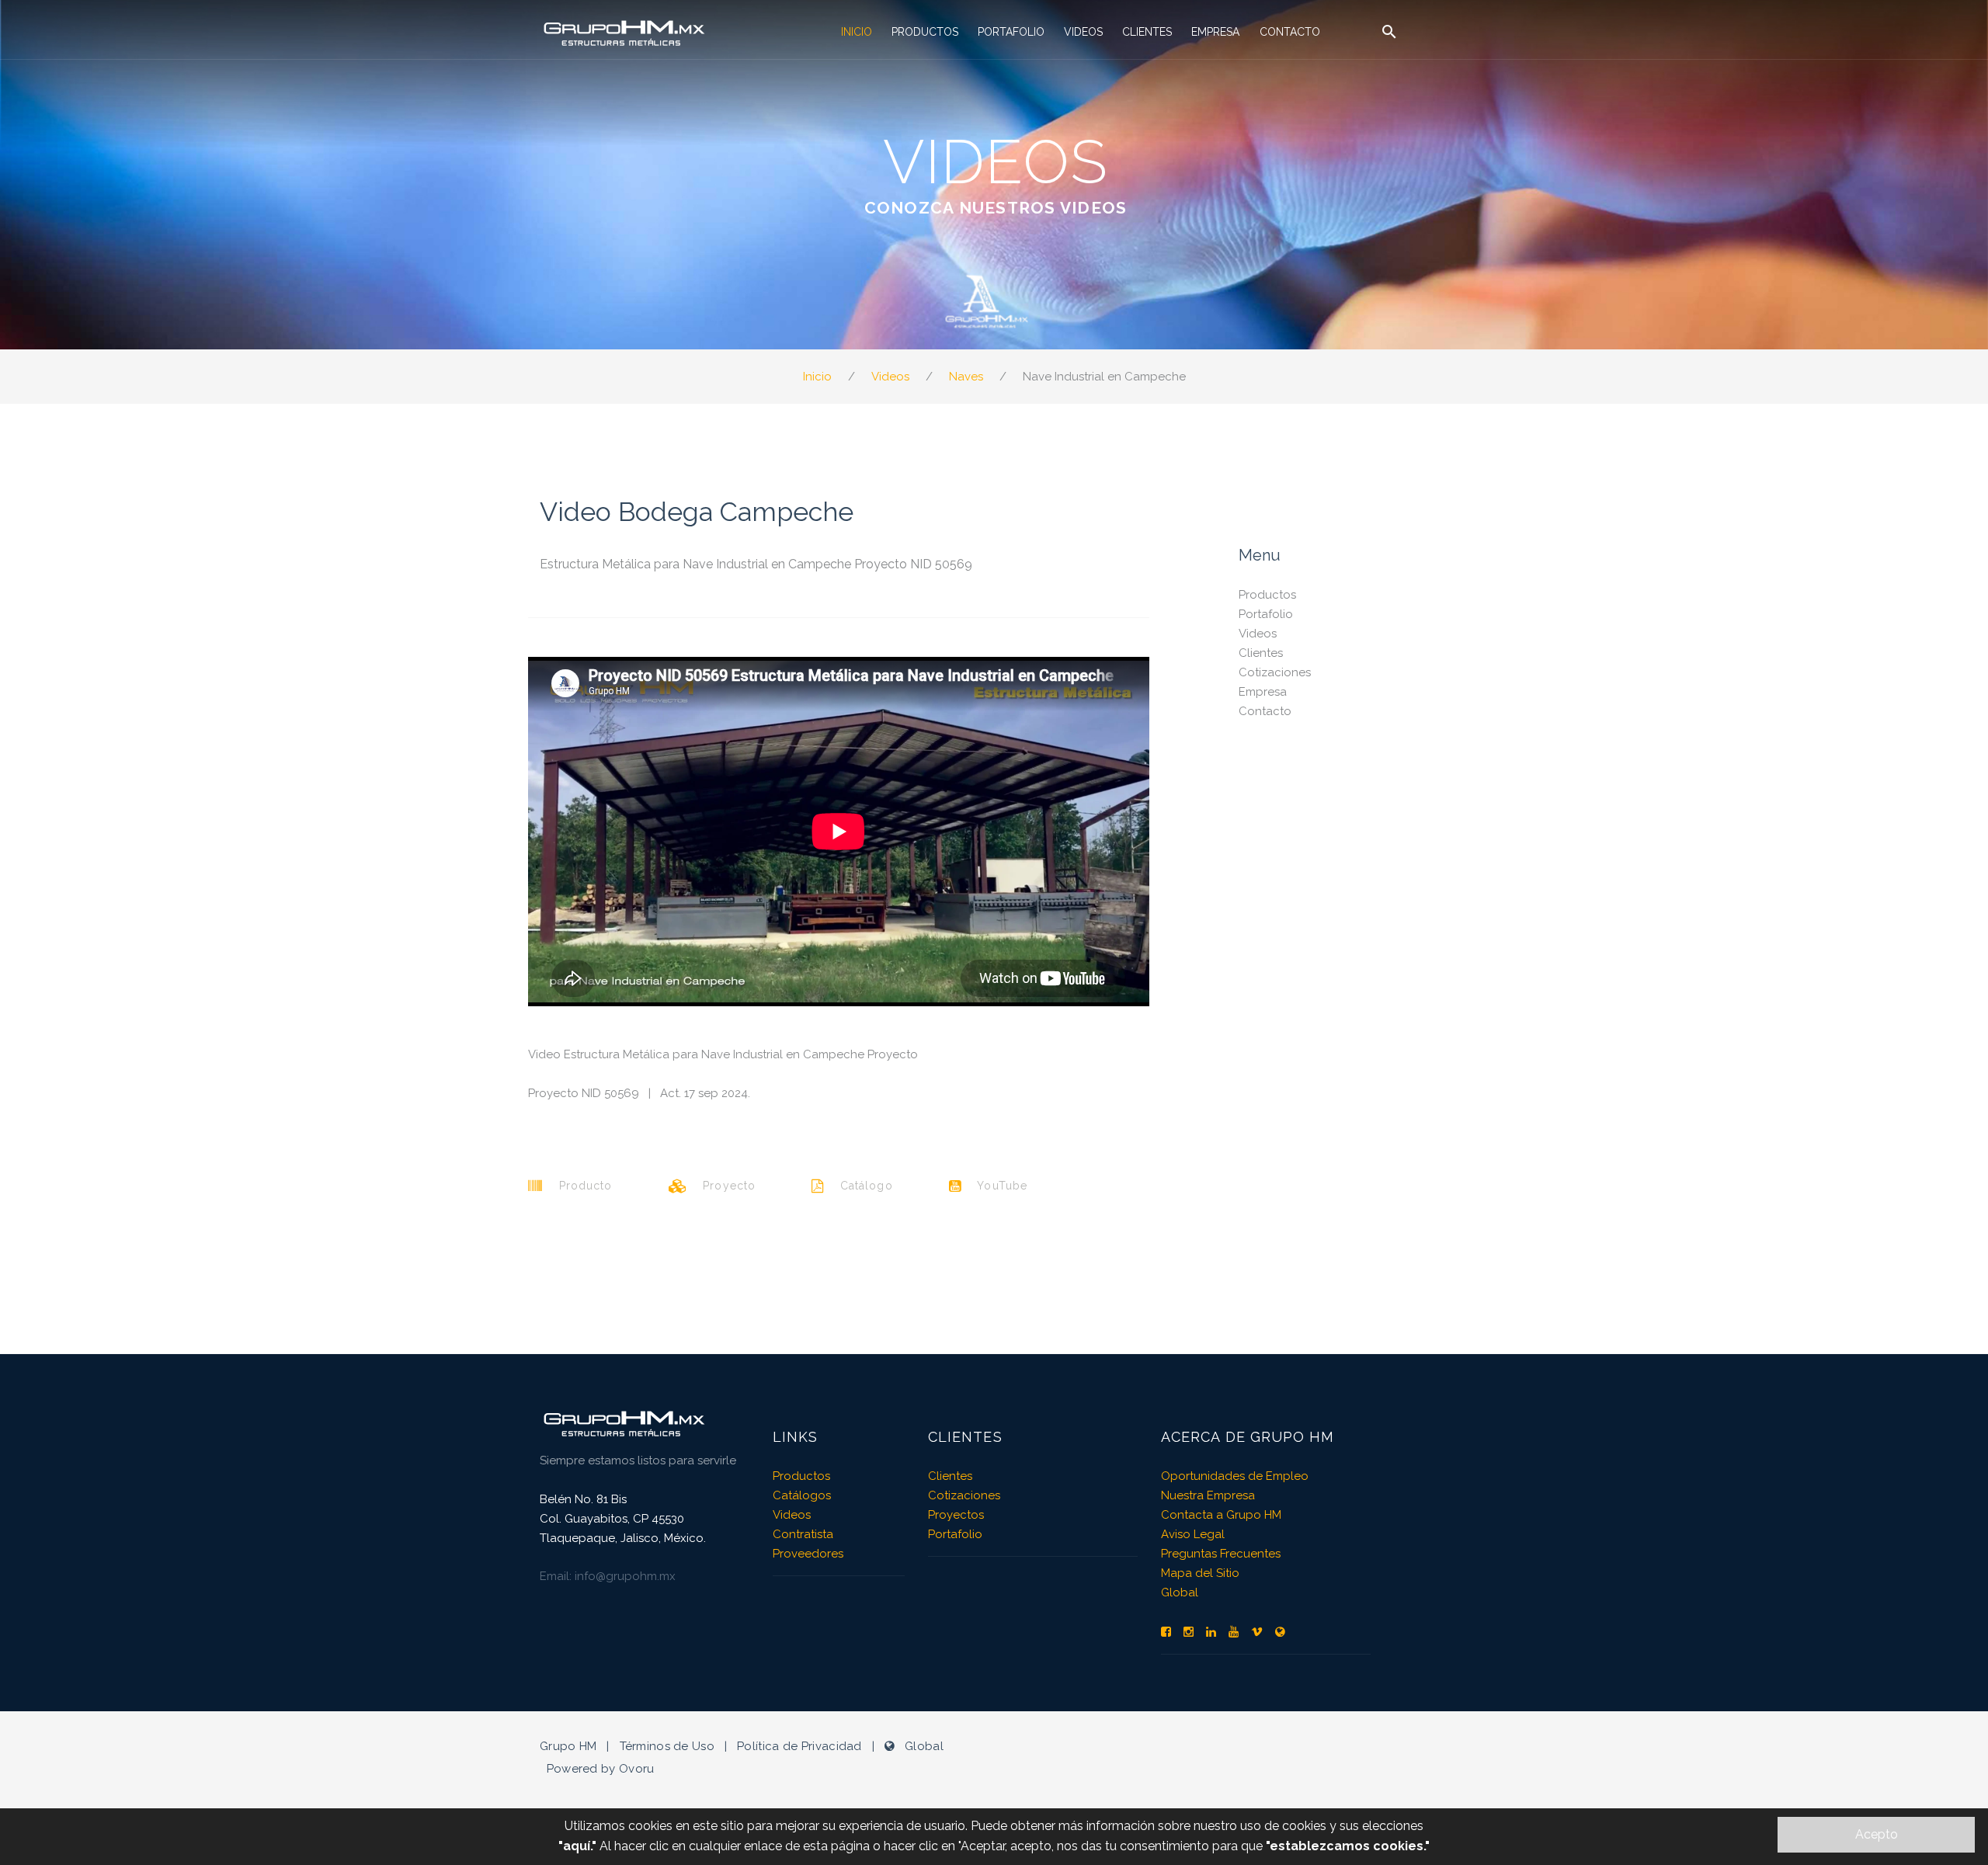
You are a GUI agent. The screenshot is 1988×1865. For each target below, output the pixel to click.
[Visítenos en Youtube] (1234, 1632)
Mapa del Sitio (1200, 1573)
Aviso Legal (1193, 1534)
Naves (966, 377)
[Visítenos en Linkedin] (1211, 1632)
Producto (577, 1186)
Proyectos (956, 1515)
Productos (925, 32)
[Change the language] (1280, 1632)
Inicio (857, 32)
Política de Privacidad (799, 1746)
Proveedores (808, 1554)
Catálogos (802, 1495)
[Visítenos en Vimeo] (1257, 1632)
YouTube (994, 1186)
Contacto (1290, 32)
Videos (1083, 32)
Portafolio (1011, 32)
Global (1180, 1592)
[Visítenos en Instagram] (1189, 1632)
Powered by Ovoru (601, 1769)
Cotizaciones (1275, 672)
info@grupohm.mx (625, 1576)
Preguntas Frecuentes (1221, 1554)
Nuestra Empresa (1208, 1495)
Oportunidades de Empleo (1235, 1476)
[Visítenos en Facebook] (1166, 1632)
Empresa (1215, 32)
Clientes (1147, 32)
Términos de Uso (667, 1746)
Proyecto (721, 1186)
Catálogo (858, 1186)
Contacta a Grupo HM (1221, 1515)
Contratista (803, 1534)
